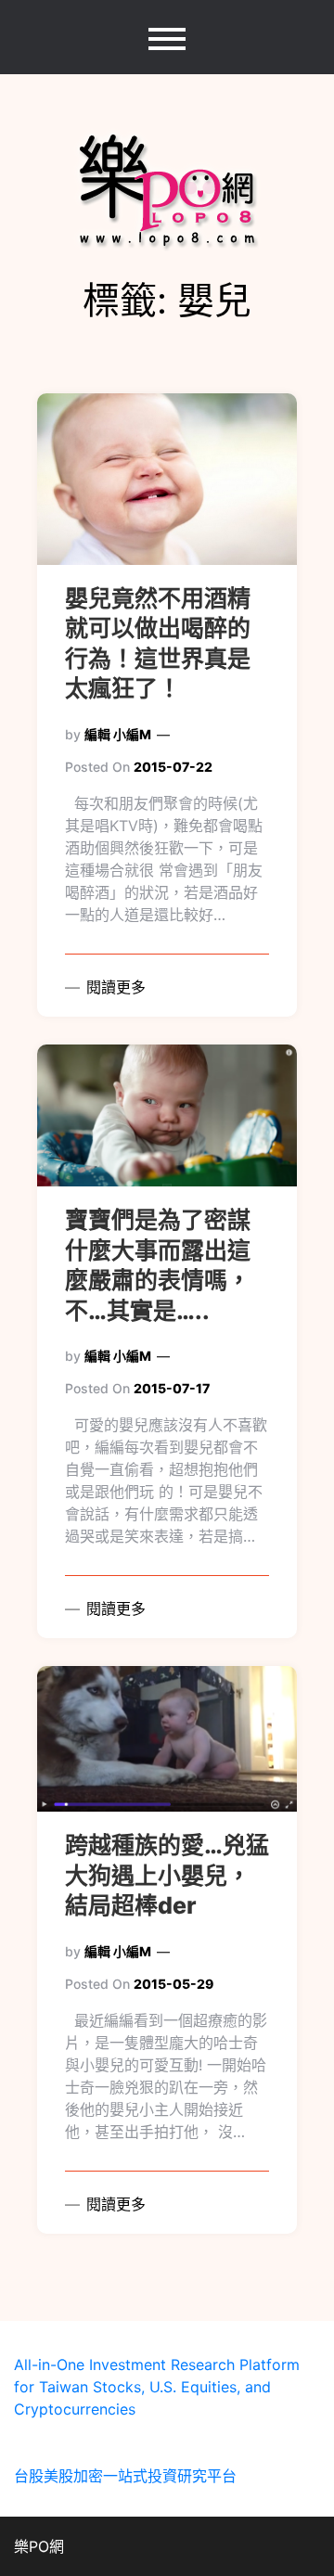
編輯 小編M (118, 734)
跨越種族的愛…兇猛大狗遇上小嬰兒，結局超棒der (167, 1875)
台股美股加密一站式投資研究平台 (125, 2476)
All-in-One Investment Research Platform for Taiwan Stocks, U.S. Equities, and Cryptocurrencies (157, 2387)
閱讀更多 (114, 987)
